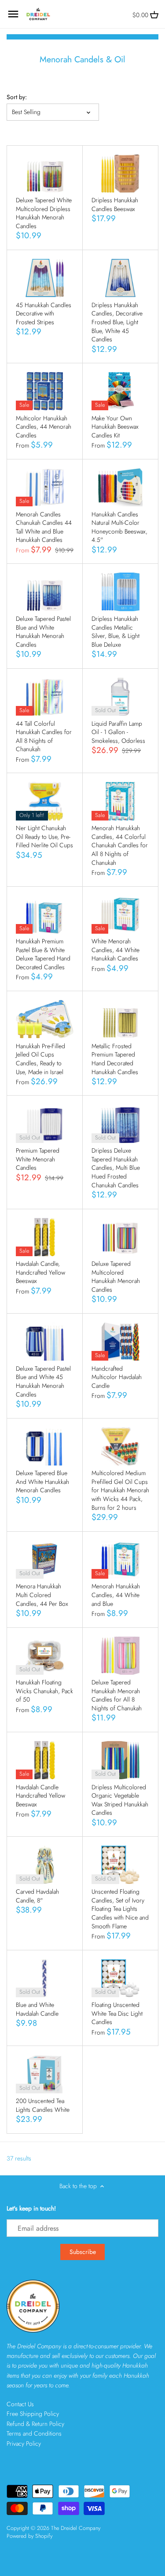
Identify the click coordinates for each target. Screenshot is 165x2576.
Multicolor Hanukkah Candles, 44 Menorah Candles (44, 427)
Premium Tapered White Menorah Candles (38, 1159)
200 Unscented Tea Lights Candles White (43, 2105)
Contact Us (20, 2404)
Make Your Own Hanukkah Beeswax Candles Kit (115, 427)
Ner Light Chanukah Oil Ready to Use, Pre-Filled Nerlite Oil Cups (44, 837)
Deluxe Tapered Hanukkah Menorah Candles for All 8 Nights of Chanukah (117, 1695)
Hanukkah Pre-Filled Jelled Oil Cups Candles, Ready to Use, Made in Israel (40, 1059)
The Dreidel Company (76, 2528)
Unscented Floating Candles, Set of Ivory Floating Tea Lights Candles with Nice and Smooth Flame (120, 1909)
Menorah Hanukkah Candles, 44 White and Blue (116, 1595)
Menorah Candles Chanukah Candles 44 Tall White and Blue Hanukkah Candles (44, 527)
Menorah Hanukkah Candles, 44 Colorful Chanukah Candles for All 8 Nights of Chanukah (120, 845)
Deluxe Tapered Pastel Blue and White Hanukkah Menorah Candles (43, 632)
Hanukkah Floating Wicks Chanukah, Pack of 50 (44, 1691)
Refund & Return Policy (35, 2424)
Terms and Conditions (34, 2433)
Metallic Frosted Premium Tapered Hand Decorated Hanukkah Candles (115, 1059)
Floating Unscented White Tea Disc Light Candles (117, 2013)
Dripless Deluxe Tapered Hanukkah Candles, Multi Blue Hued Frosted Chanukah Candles (116, 1168)
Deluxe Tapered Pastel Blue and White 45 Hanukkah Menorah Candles (43, 1381)
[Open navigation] (13, 14)
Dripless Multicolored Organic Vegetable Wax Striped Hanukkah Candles (120, 1800)
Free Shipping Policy (33, 2414)
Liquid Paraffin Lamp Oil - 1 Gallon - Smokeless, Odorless (118, 732)
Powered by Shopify (29, 2536)
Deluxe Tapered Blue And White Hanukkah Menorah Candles (42, 1481)
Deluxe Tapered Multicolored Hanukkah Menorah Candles (116, 1277)
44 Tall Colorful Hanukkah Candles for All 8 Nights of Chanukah (44, 736)
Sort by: (17, 97)
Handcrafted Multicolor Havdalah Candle (117, 1377)
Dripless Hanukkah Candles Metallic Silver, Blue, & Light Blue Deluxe (115, 632)
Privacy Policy (24, 2443)
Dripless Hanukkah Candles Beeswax (115, 204)
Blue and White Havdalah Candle (37, 2009)
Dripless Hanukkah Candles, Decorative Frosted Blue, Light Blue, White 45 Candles (117, 322)
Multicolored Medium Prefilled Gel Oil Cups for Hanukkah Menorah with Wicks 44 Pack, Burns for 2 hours (120, 1490)
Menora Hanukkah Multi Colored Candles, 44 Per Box (42, 1595)
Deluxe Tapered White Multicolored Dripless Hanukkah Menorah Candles (44, 213)
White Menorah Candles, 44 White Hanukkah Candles (115, 950)
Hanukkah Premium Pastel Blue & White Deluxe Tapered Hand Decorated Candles (43, 954)
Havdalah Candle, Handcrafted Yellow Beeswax (40, 1272)
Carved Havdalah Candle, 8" (37, 1896)
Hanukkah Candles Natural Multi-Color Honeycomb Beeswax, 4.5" (119, 527)
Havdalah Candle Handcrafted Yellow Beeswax (40, 1796)
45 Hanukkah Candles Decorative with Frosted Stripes (44, 313)
